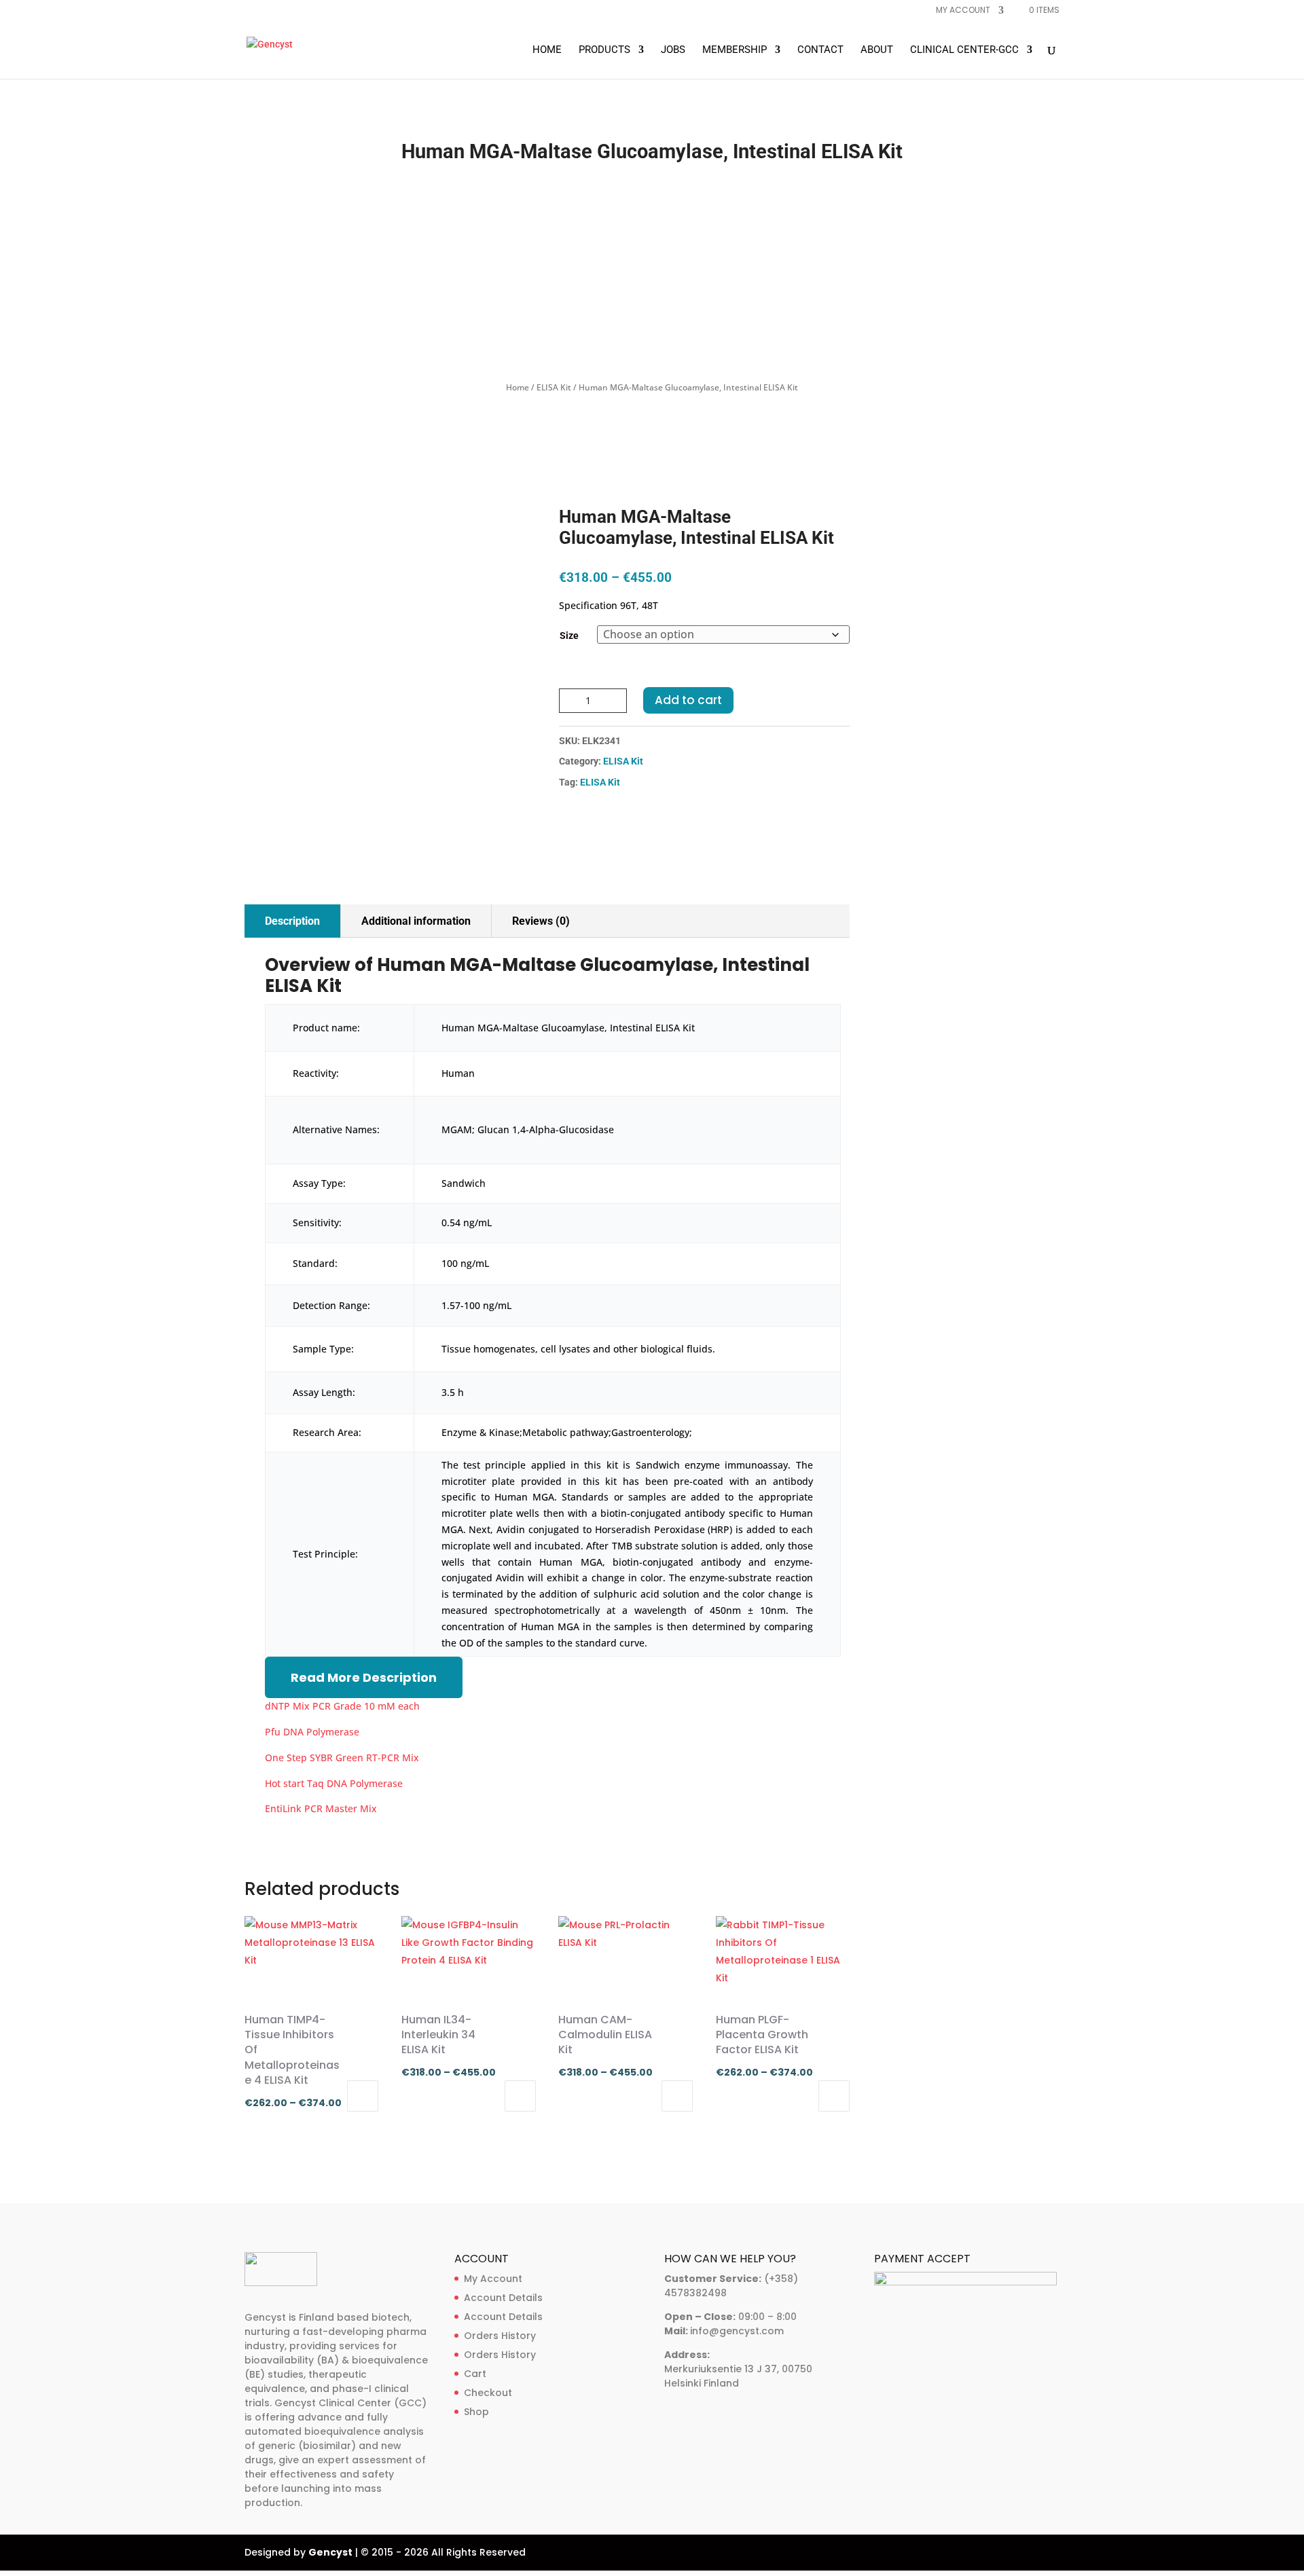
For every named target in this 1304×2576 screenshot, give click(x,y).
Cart (475, 2374)
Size (569, 636)
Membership (735, 50)
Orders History (500, 2336)
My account (963, 11)
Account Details (503, 2298)
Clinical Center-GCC (964, 50)
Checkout (488, 2393)
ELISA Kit (554, 387)
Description (292, 921)
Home (547, 50)
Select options (363, 2096)
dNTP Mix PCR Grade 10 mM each (342, 1706)
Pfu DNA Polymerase (312, 1732)
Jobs (673, 50)
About (877, 50)
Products (604, 50)
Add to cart (688, 700)
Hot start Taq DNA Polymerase (334, 1783)
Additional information (416, 921)
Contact (820, 50)
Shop (476, 2412)
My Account (493, 2279)
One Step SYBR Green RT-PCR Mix (342, 1758)
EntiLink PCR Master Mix (321, 1808)
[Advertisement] (652, 272)
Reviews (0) (541, 921)
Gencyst (330, 2552)
